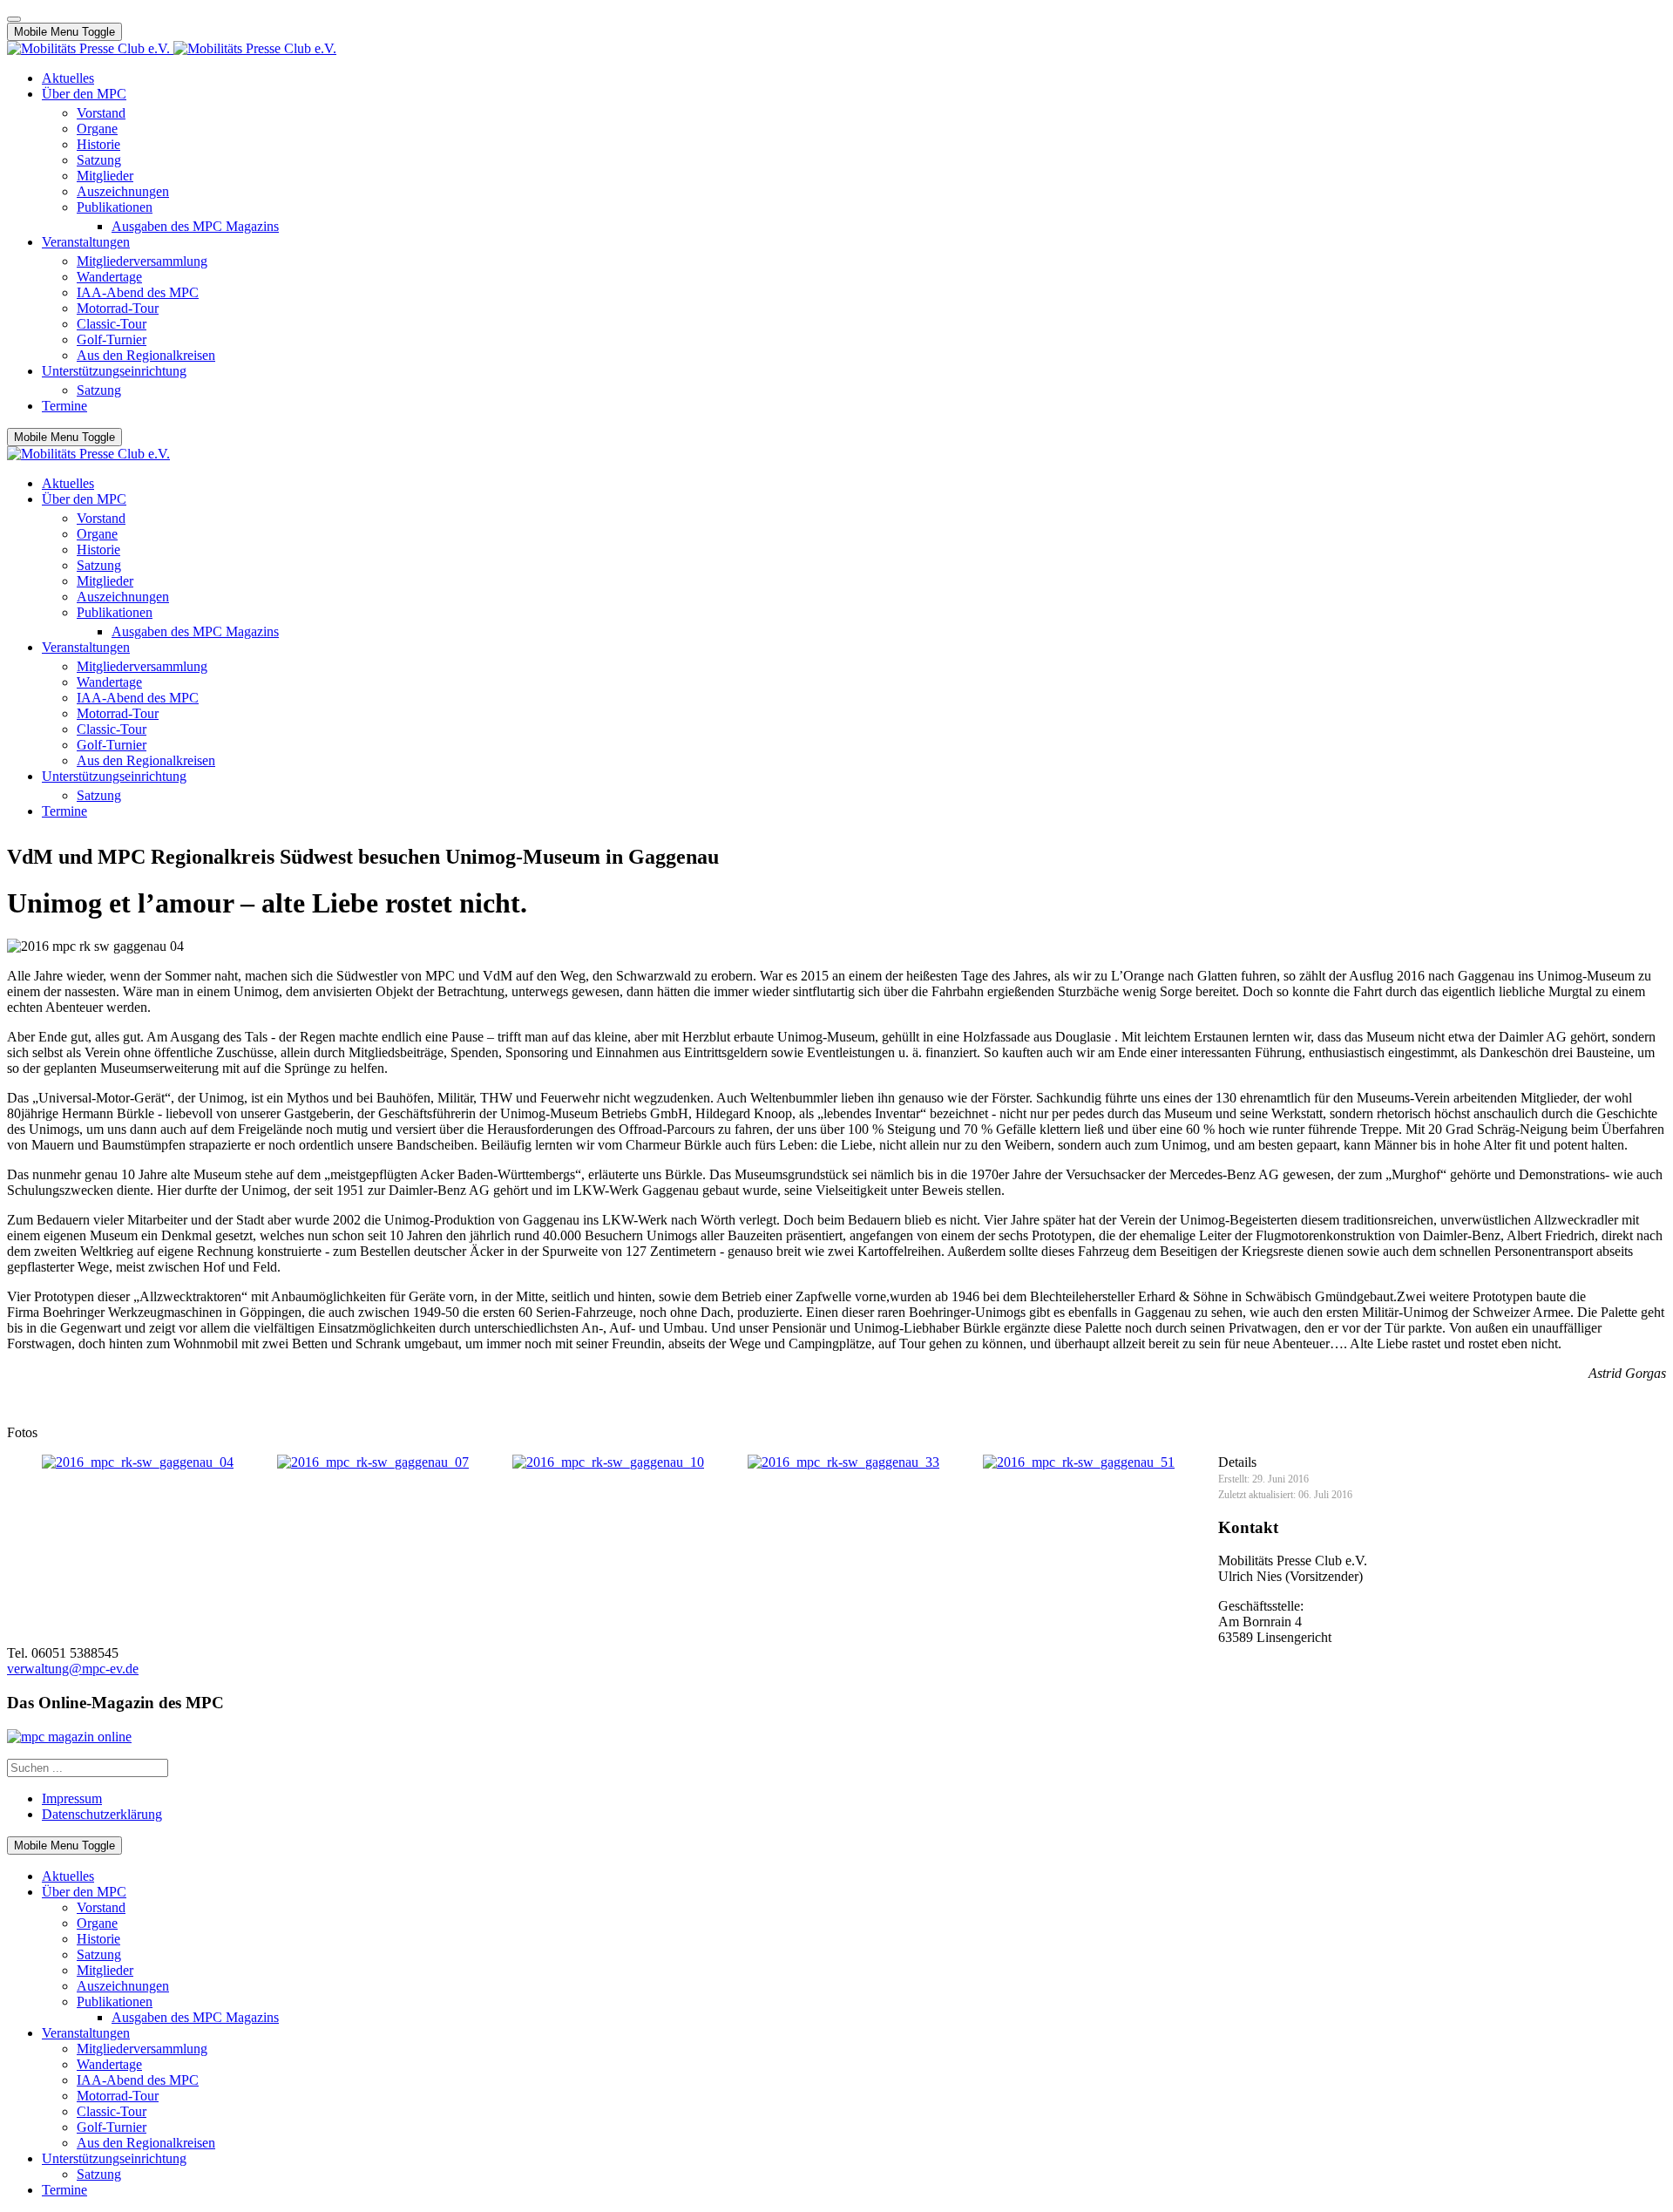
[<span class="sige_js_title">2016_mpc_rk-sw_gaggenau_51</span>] (1079, 1462)
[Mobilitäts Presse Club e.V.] (172, 48)
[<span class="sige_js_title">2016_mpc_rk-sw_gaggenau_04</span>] (138, 1462)
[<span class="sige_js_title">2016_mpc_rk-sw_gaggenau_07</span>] (373, 1462)
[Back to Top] (14, 19)
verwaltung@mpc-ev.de (73, 1669)
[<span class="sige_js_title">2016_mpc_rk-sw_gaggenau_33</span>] (843, 1462)
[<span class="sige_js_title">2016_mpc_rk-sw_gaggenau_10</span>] (608, 1462)
